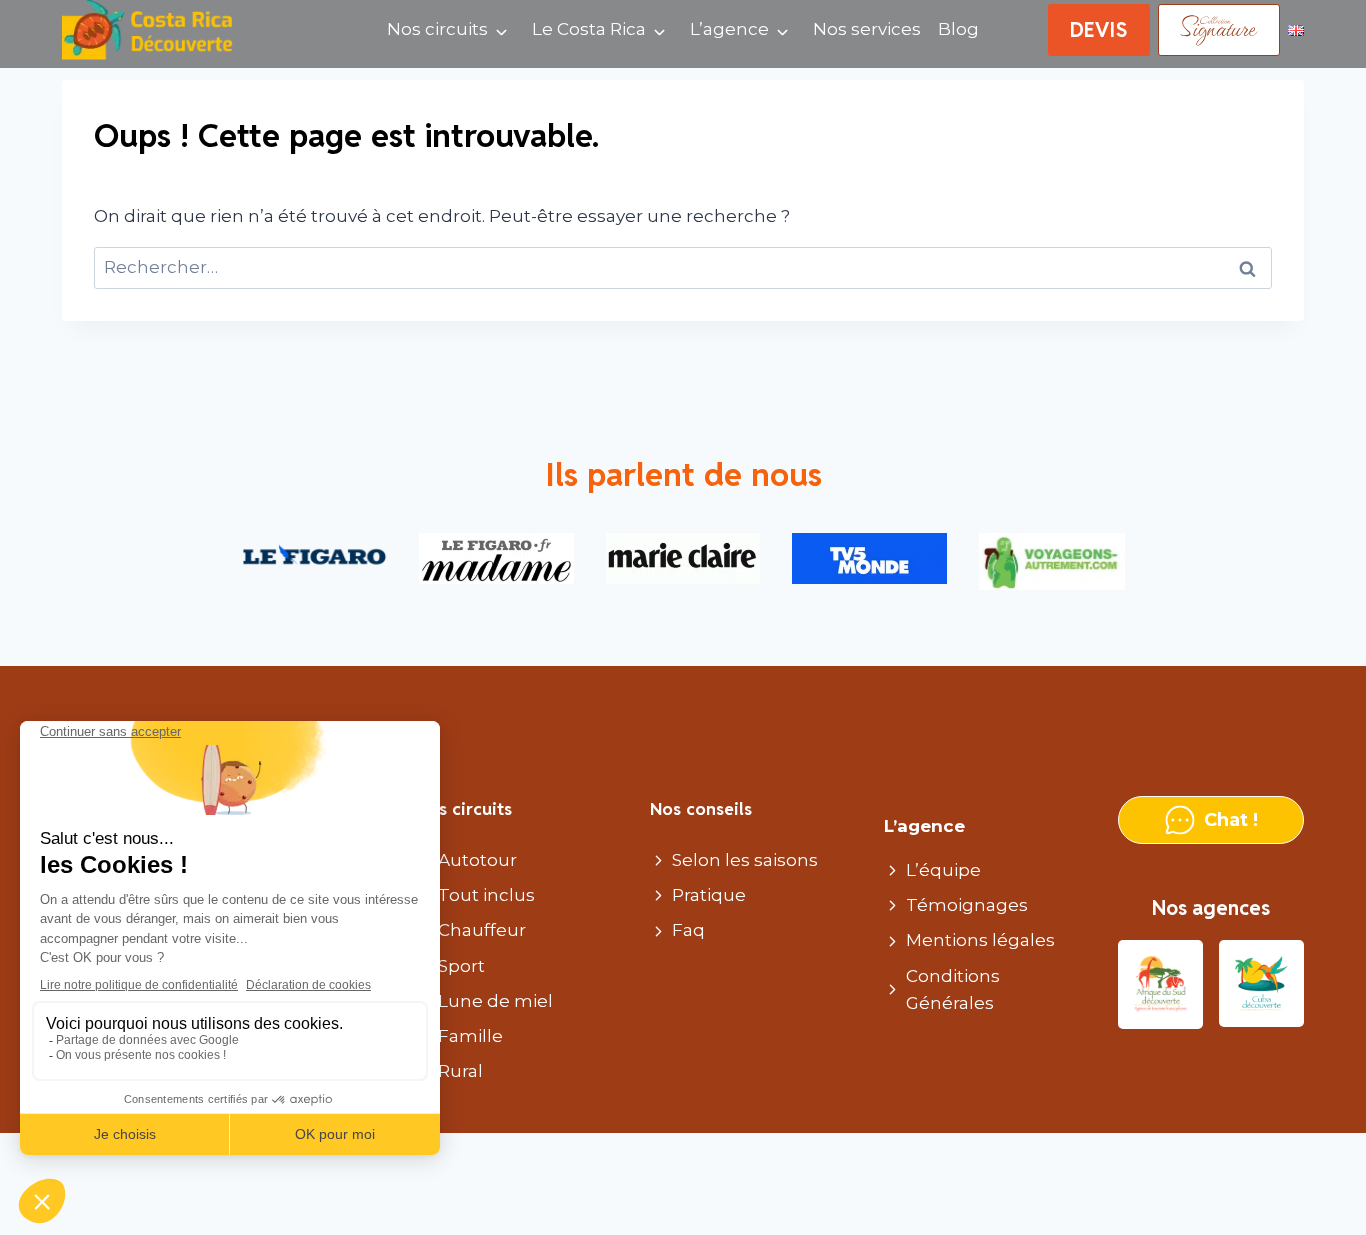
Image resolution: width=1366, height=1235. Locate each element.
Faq (688, 930)
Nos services (867, 29)
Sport (461, 966)
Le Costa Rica (589, 29)
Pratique (709, 895)
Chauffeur (482, 930)
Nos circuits (437, 29)
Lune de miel (495, 1001)
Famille (470, 1036)
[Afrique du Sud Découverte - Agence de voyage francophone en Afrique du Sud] (1160, 984)
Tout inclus (486, 895)
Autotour (477, 860)
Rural (460, 1071)
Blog (958, 29)
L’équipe (943, 870)
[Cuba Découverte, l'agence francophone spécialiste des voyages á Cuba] (1261, 984)
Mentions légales (980, 940)
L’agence (729, 29)
